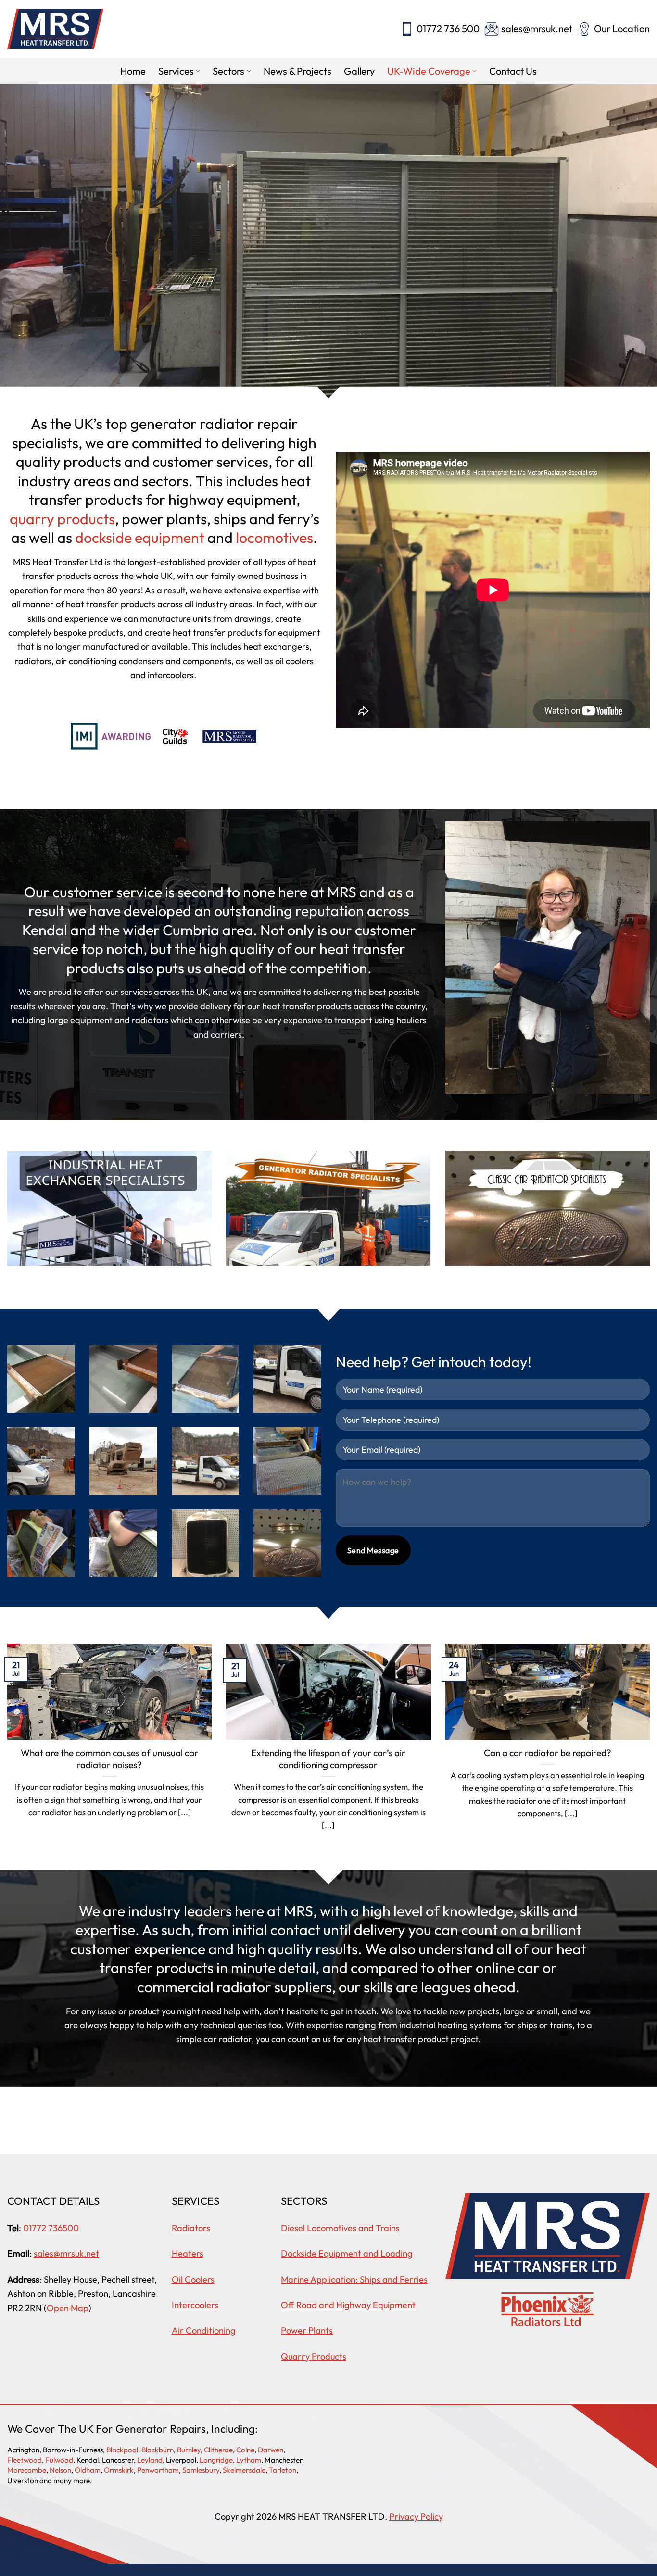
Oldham (88, 2470)
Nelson (60, 2470)
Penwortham (158, 2470)
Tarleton (283, 2470)
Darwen (271, 2450)
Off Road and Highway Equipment (348, 2305)
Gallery (359, 71)
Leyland (150, 2460)
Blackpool (122, 2450)
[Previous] (25, 242)
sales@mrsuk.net (537, 29)
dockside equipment (140, 538)
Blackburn (158, 2450)
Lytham (249, 2460)
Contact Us (513, 71)
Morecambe (27, 2470)
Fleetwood (25, 2460)
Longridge (216, 2460)
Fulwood (59, 2460)
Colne (245, 2450)
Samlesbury (201, 2470)
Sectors (228, 71)
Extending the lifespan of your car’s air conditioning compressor (328, 1759)
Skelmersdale (244, 2470)
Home (133, 71)
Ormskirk (119, 2470)
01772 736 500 (448, 29)
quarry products (62, 519)
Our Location (622, 29)
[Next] (632, 242)
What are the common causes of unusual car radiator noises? (109, 1759)
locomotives (274, 538)
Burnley (189, 2450)
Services (176, 71)
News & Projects (297, 71)
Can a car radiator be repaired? (548, 1753)
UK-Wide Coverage (429, 71)
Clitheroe (218, 2450)
